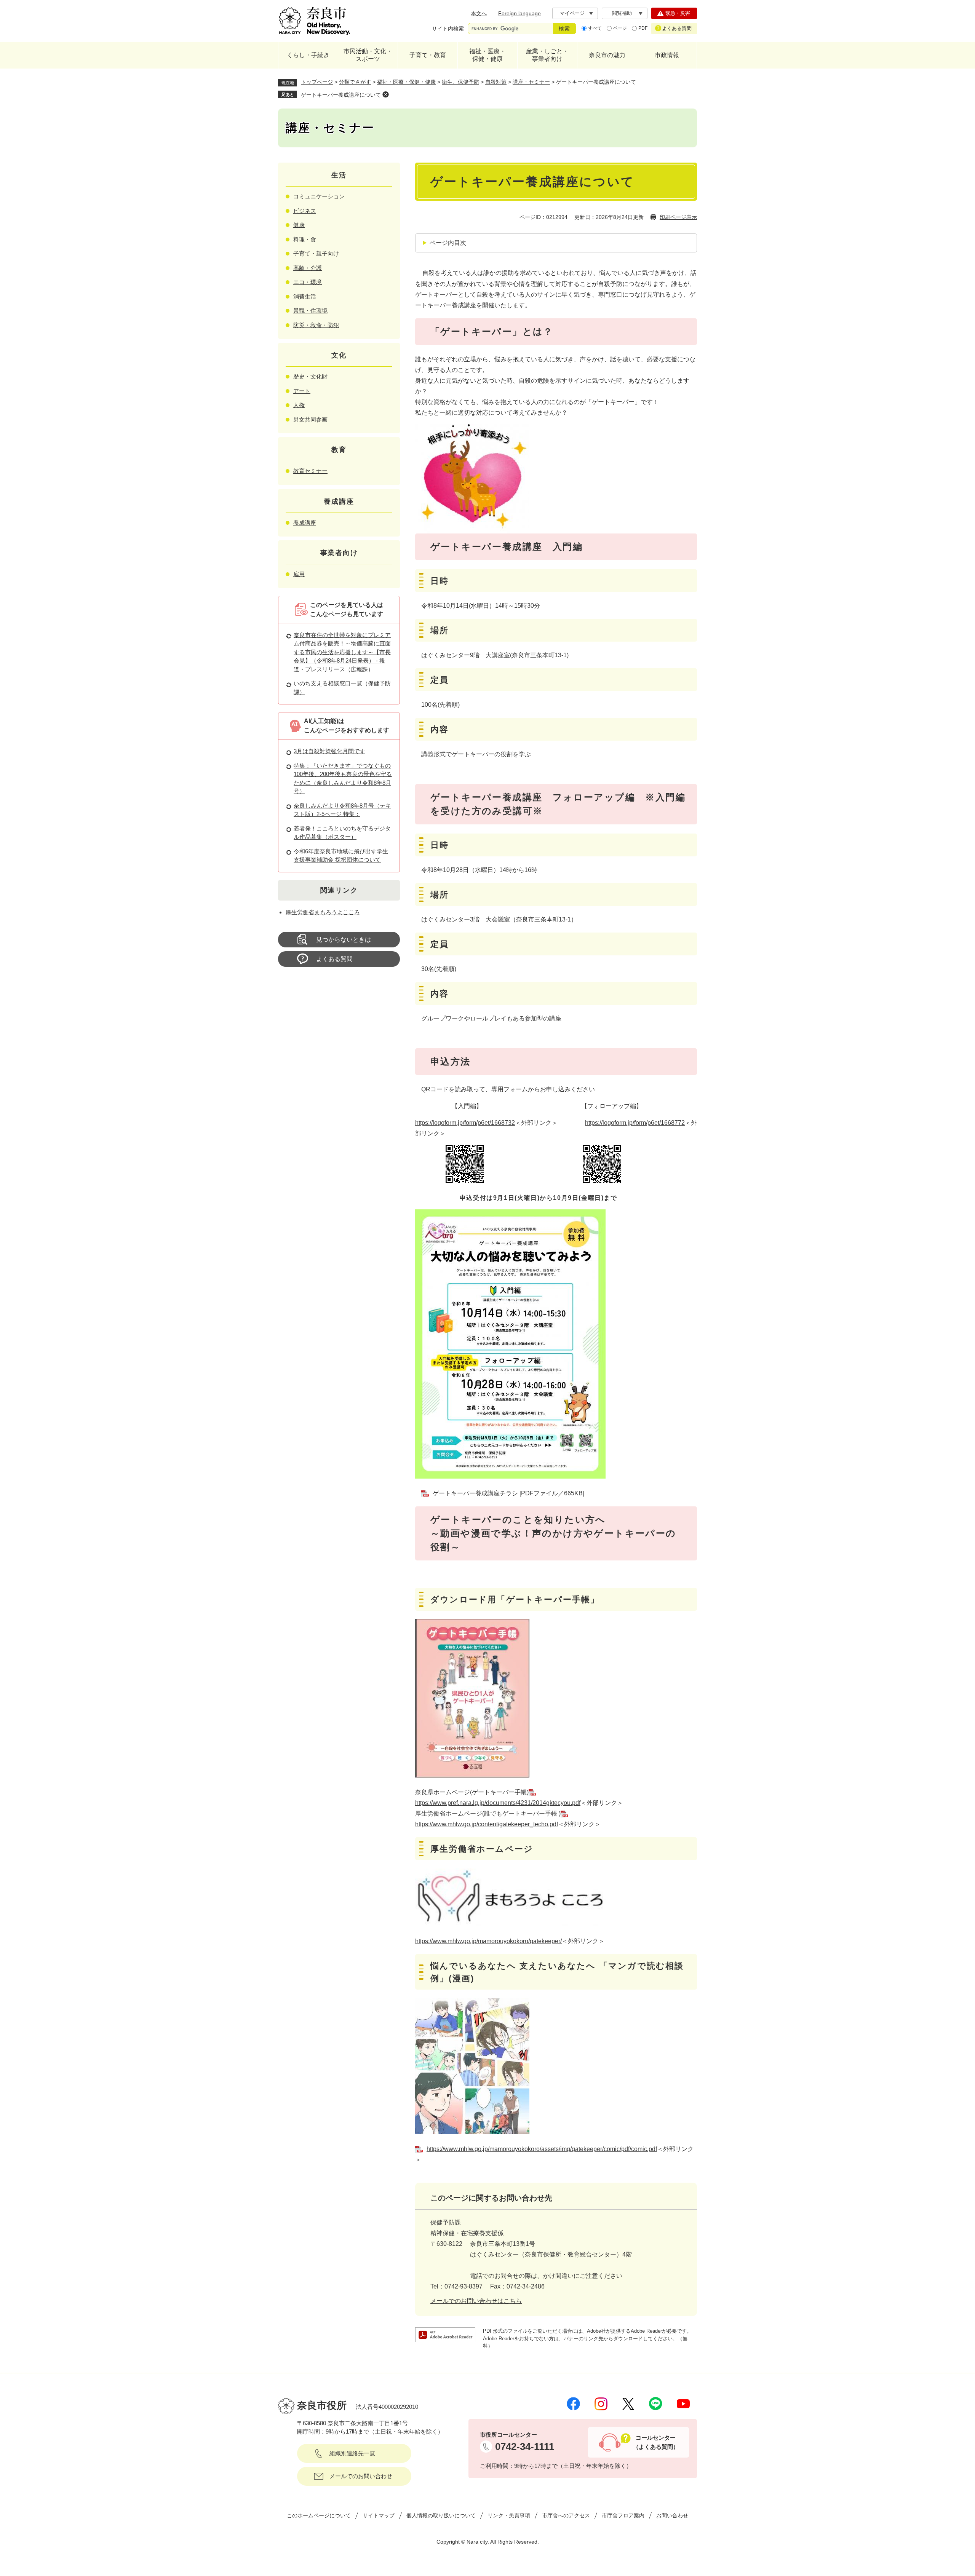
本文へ (479, 13)
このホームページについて (319, 2515)
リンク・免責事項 (509, 2515)
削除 (385, 94)
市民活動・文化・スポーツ (368, 55)
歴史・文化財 (310, 376)
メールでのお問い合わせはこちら (476, 2301)
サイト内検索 (448, 29)
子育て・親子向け (316, 253)
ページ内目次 (448, 243)
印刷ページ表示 (678, 217)
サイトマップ (379, 2515)
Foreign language (519, 13)
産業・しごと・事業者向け (547, 55)
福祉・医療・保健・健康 (487, 55)
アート (302, 391)
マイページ (572, 13)
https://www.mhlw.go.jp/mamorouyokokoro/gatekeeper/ (488, 1941)
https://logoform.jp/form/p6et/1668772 (635, 1123)
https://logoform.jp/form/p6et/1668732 (465, 1123)
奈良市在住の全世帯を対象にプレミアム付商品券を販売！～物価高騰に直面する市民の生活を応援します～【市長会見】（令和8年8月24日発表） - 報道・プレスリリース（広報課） (342, 652)
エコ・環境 (308, 282)
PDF (643, 28)
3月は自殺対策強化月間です (329, 751)
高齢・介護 (308, 268)
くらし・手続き (308, 55)
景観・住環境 (310, 311)
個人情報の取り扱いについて (441, 2515)
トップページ (317, 82)
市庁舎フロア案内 (623, 2515)
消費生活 (305, 296)
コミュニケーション (319, 196)
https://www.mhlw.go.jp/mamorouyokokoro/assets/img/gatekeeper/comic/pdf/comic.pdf (542, 2149)
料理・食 (305, 239)
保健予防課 (446, 2222)
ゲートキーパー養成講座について (341, 95)
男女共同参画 (310, 419)
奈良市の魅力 (607, 55)
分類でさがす (355, 82)
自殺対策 (496, 82)
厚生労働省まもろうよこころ (323, 912)
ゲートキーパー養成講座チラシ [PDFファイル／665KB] (508, 1493)
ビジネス (305, 211)
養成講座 (305, 523)
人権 (299, 405)
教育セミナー (310, 471)
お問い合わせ (672, 2515)
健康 (299, 225)
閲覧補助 (622, 13)
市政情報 (667, 55)
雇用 (299, 574)
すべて (595, 28)
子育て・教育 (428, 55)
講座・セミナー (531, 82)
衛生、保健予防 (460, 82)
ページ (620, 28)
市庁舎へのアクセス (566, 2515)
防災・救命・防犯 (316, 325)
